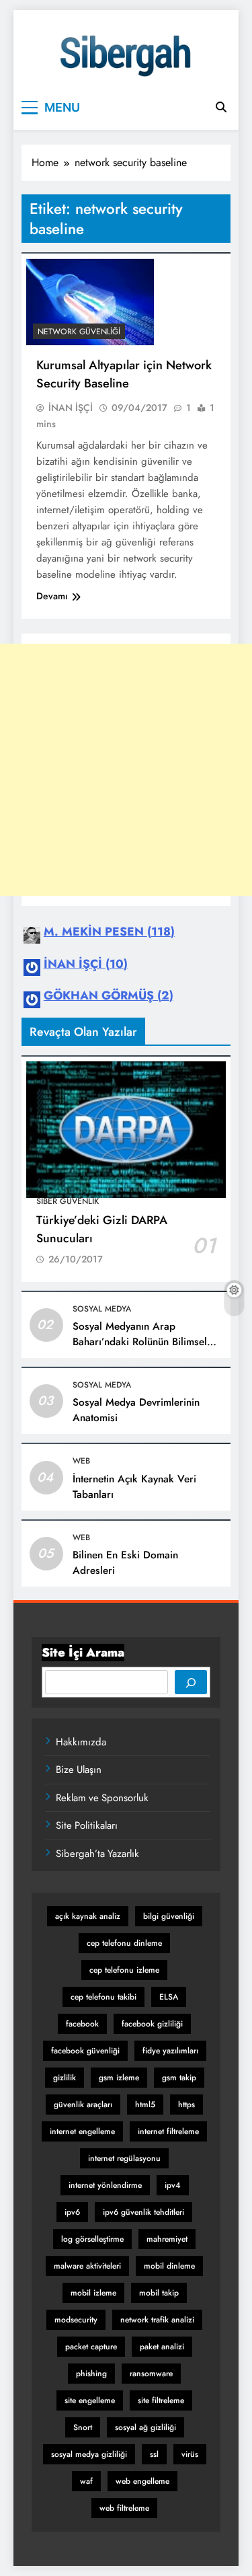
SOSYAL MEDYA (102, 1309)
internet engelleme (82, 2131)
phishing (91, 2374)
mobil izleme (93, 2293)
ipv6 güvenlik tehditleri (143, 2212)
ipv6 (72, 2212)
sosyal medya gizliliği (89, 2454)
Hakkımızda (81, 1742)
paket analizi (162, 2347)
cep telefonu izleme (124, 1970)
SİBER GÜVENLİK (68, 1201)
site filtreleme (161, 2400)
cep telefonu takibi (103, 1997)
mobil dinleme (169, 2266)
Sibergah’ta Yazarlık (97, 1854)
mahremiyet (167, 2239)
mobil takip (159, 2293)
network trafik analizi (157, 2320)
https (186, 2105)
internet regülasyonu (124, 2158)
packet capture (91, 2347)
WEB (81, 1461)
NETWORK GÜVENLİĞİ (79, 332)
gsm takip (179, 2078)
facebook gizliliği (152, 2024)
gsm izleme (119, 2078)
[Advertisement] (126, 770)
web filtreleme (124, 2508)
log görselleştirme (92, 2239)
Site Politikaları (87, 1825)
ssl (154, 2454)
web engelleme (142, 2481)
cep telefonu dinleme (124, 1943)
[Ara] (191, 1682)
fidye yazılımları (170, 2051)
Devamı (52, 596)
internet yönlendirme (105, 2185)
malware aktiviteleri (87, 2266)
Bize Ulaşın (79, 1770)
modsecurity (76, 2320)
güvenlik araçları (83, 2105)
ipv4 (173, 2185)
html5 (145, 2105)
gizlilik (65, 2078)
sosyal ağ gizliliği (145, 2427)
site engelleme (90, 2400)
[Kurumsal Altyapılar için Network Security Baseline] (90, 302)
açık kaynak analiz (88, 1916)
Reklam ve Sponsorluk (102, 1798)
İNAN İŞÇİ (71, 408)
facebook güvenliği (85, 2051)
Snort (83, 2427)
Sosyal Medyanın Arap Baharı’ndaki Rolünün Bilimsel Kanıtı (140, 1342)
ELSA (169, 1997)
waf (86, 2481)
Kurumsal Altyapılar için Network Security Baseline (124, 374)
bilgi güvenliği (169, 1916)
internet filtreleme (168, 2131)
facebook (82, 2024)
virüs (190, 2454)
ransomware (151, 2374)
